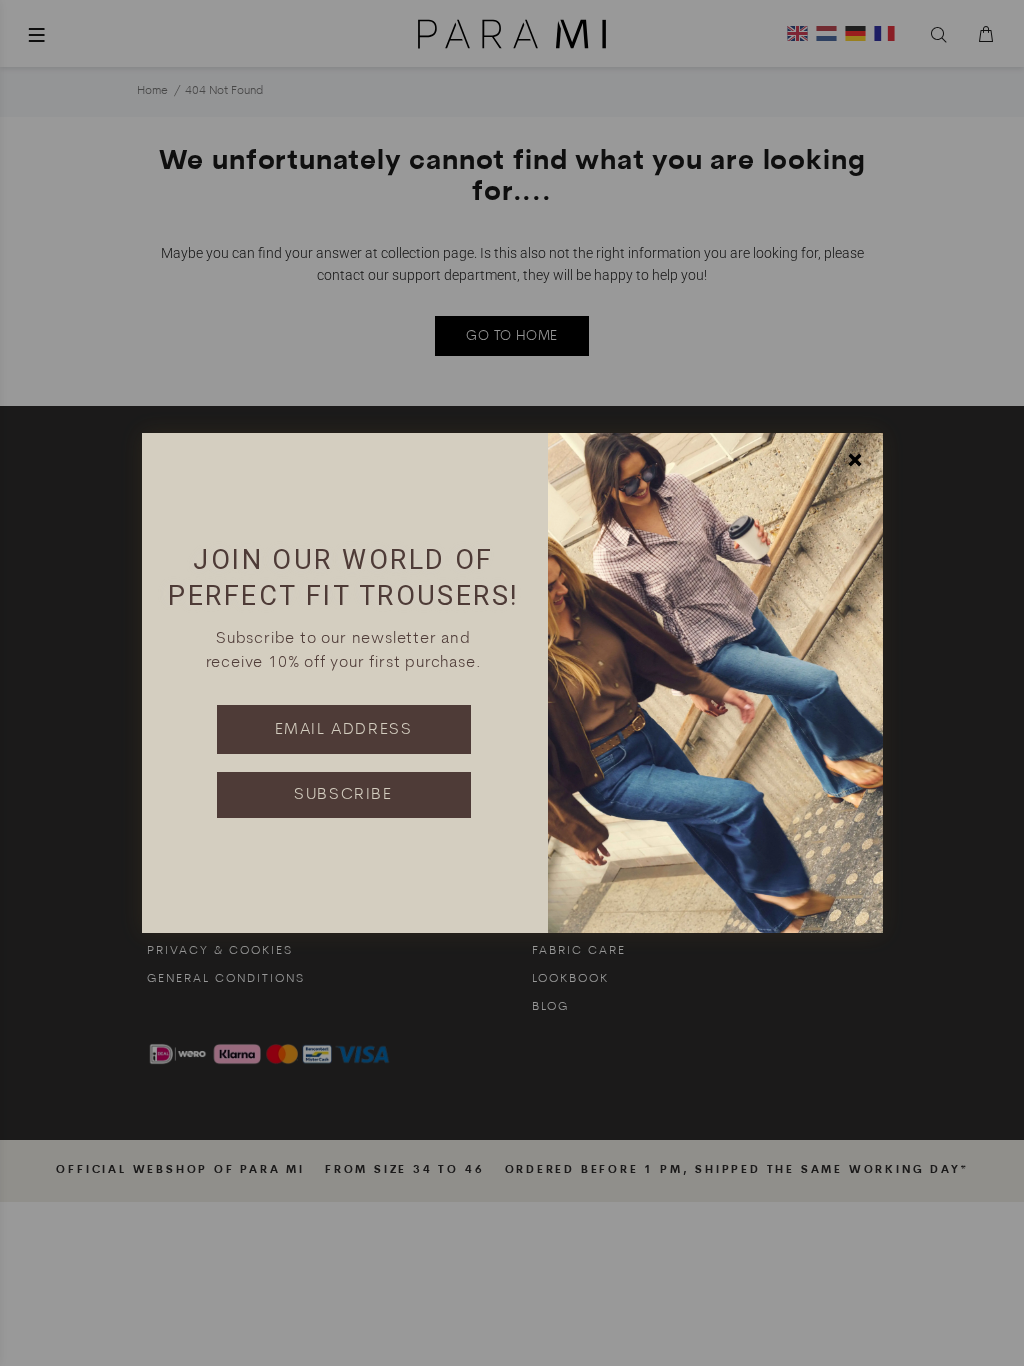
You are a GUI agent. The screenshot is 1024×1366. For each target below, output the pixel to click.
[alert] (512, 683)
